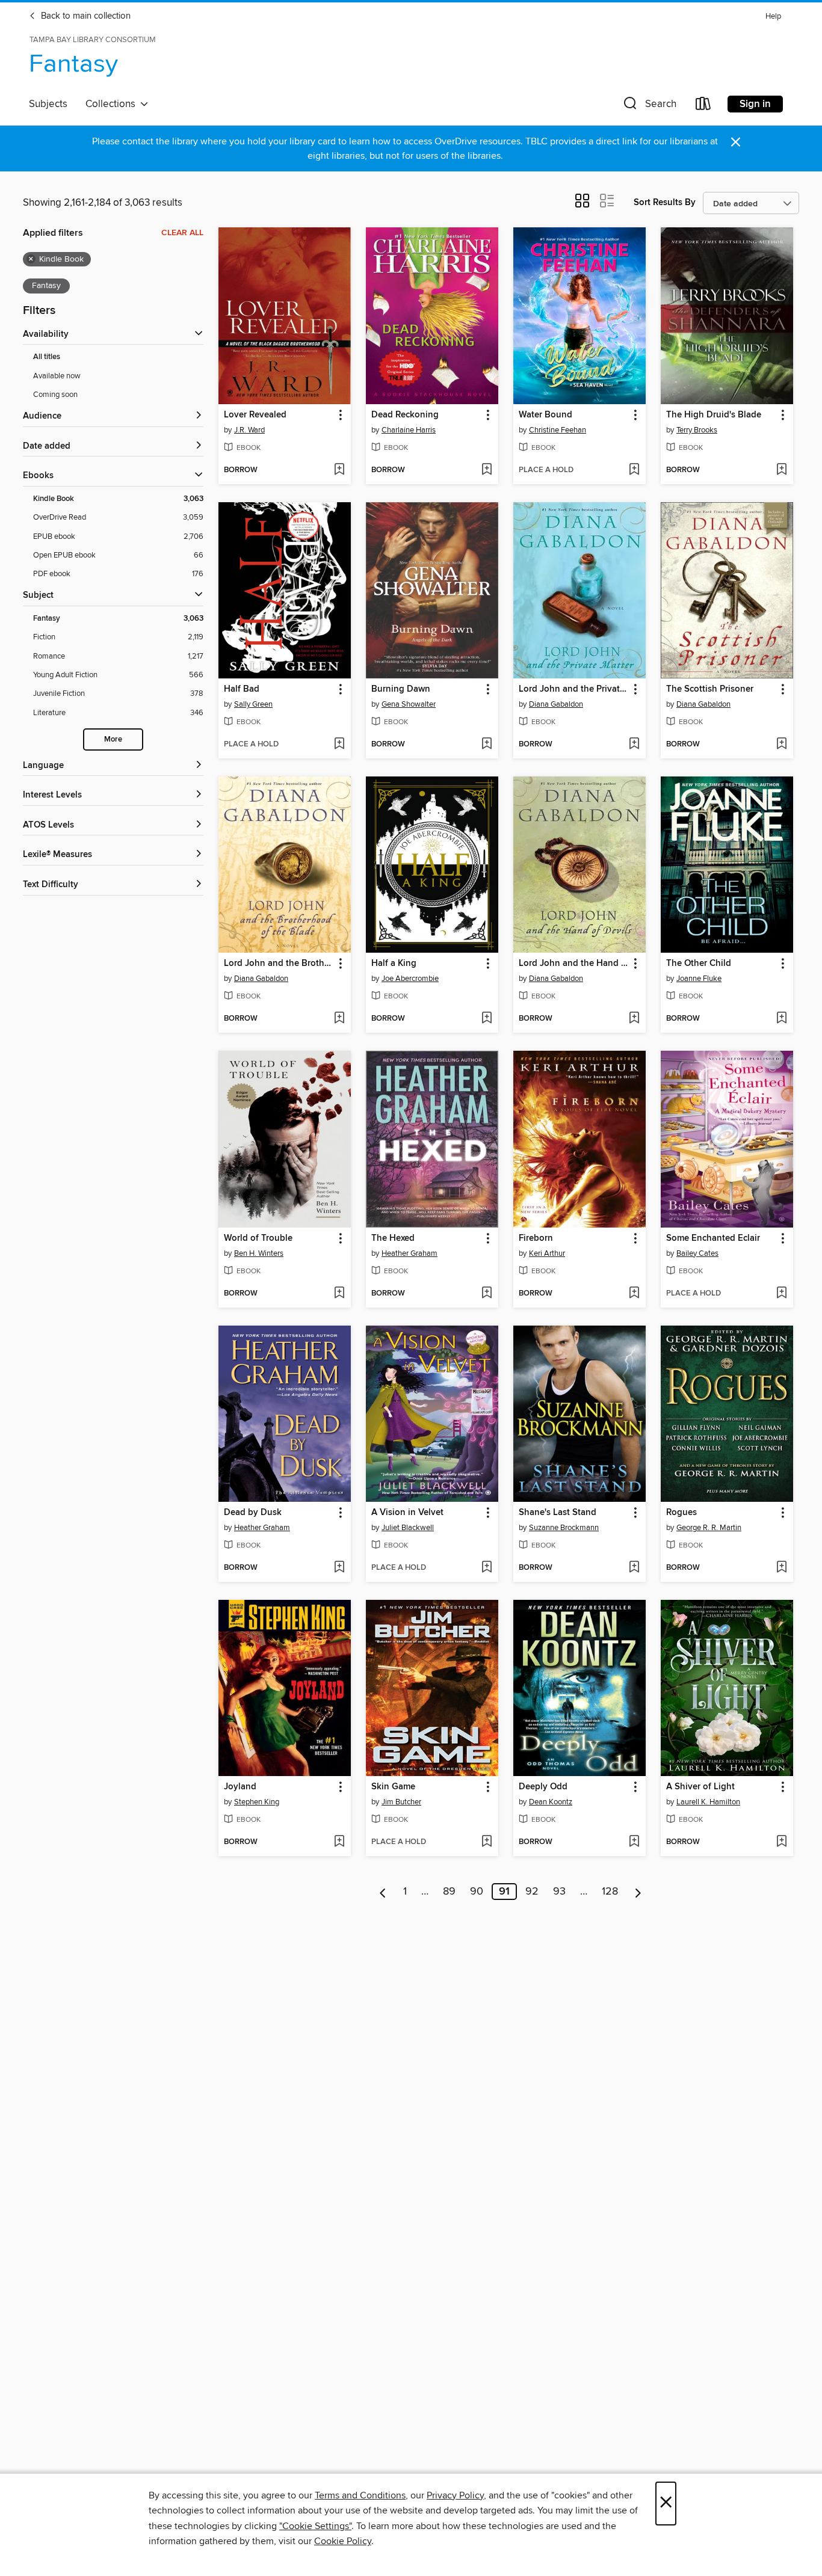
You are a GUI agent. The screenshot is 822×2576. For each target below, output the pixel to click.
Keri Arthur (547, 1253)
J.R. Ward (249, 430)
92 (532, 1892)
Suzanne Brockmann (564, 1528)
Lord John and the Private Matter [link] (574, 689)
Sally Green (253, 704)
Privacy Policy (455, 2495)
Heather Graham (409, 1253)
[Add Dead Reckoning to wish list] (487, 470)
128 (610, 1892)
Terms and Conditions (360, 2495)
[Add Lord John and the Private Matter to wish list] (634, 745)
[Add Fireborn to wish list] (634, 1294)
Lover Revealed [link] (255, 415)
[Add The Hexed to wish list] (487, 1294)
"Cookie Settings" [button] (315, 2526)
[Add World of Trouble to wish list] (339, 1294)
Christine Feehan (558, 430)
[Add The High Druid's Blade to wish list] (781, 470)
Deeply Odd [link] (543, 1787)
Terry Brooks (697, 430)
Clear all (182, 233)
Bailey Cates (697, 1253)
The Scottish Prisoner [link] (710, 689)
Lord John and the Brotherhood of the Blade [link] (279, 964)
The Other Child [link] (699, 964)
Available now (57, 376)
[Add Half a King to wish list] (487, 1019)
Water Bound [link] (545, 415)
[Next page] (638, 1892)
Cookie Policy (343, 2541)
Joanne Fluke (699, 979)
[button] (649, 106)
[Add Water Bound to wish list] (634, 470)
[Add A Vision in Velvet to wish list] (487, 1568)
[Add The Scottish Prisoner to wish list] (781, 745)
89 (449, 1892)
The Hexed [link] (393, 1238)
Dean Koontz (551, 1802)
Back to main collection (85, 16)
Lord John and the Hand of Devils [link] (574, 964)
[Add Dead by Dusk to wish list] (339, 1568)
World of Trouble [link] (258, 1238)
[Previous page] (383, 1892)
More (113, 739)
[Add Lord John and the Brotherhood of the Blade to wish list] (339, 1019)
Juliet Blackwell (408, 1528)
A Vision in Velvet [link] (407, 1513)
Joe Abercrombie (410, 979)
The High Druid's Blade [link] (714, 415)
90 (477, 1892)
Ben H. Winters (259, 1253)
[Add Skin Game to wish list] (487, 1842)
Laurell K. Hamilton (708, 1802)
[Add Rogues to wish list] (781, 1568)
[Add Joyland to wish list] (339, 1842)
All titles (47, 357)
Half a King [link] (394, 964)
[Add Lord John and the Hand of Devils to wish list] (634, 1019)
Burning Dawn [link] (401, 689)
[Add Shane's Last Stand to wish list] (634, 1568)
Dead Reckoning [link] (405, 415)
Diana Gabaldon (556, 704)
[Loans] (703, 106)
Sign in (755, 104)
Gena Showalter (409, 704)
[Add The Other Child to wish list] (781, 1019)
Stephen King (257, 1802)
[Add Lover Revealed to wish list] (339, 470)
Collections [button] (113, 104)
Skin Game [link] (393, 1787)
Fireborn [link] (536, 1238)
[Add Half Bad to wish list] (339, 745)
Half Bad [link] (242, 689)
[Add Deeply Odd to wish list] (634, 1842)
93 (559, 1892)
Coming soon (55, 395)
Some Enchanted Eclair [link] (713, 1238)
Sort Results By (665, 202)
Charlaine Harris (409, 430)
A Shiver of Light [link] (700, 1787)
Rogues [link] (681, 1513)
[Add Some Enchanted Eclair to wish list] (781, 1294)
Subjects (48, 104)
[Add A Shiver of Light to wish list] (781, 1842)
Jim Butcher (401, 1802)
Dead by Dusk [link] (253, 1513)
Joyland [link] (240, 1787)
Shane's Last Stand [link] (558, 1513)
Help (773, 17)
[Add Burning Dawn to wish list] (487, 745)
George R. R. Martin (709, 1528)
